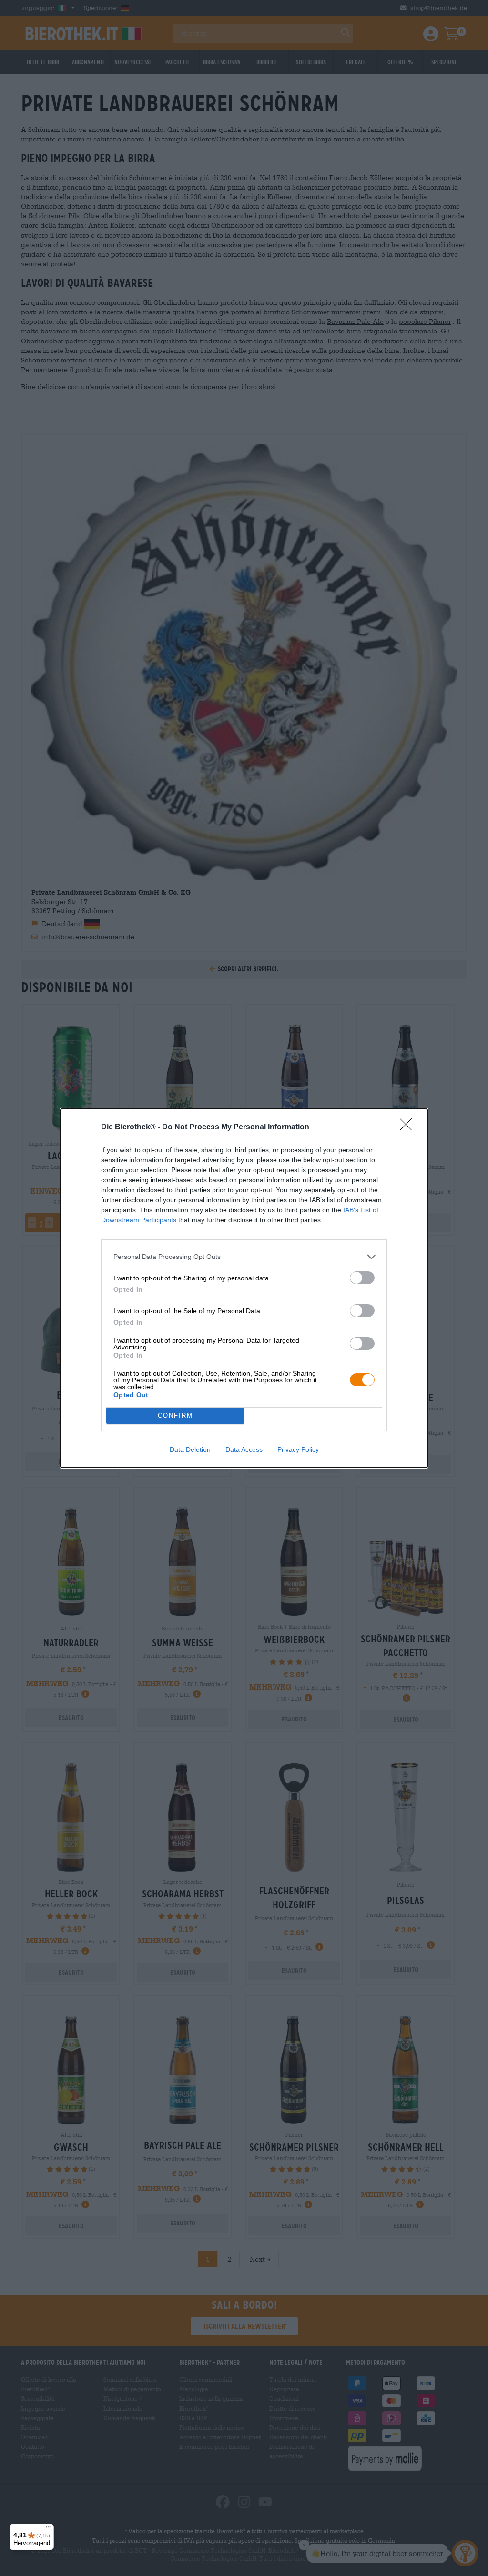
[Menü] (48, 2529)
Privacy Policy (298, 1449)
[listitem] (244, 1257)
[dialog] (244, 1288)
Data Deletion (190, 1449)
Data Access (244, 1449)
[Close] (409, 1127)
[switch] (362, 1278)
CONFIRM (175, 1415)
